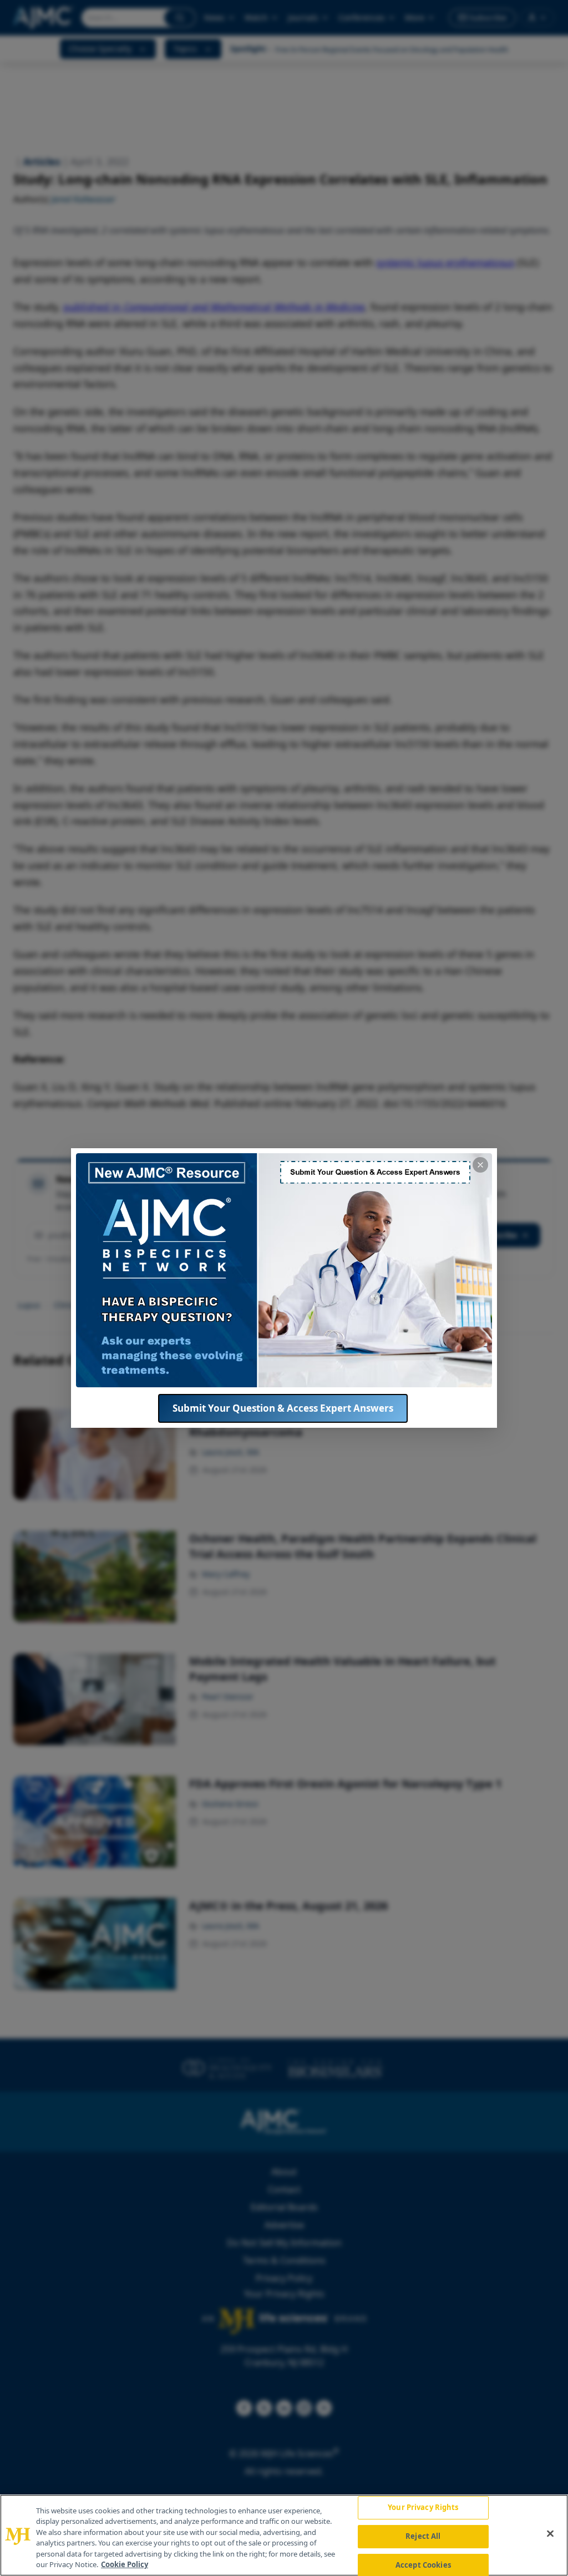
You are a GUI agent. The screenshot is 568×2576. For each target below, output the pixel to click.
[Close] (550, 2534)
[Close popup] (480, 1165)
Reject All (423, 2536)
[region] (284, 2535)
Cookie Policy (125, 2564)
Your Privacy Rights (423, 2508)
